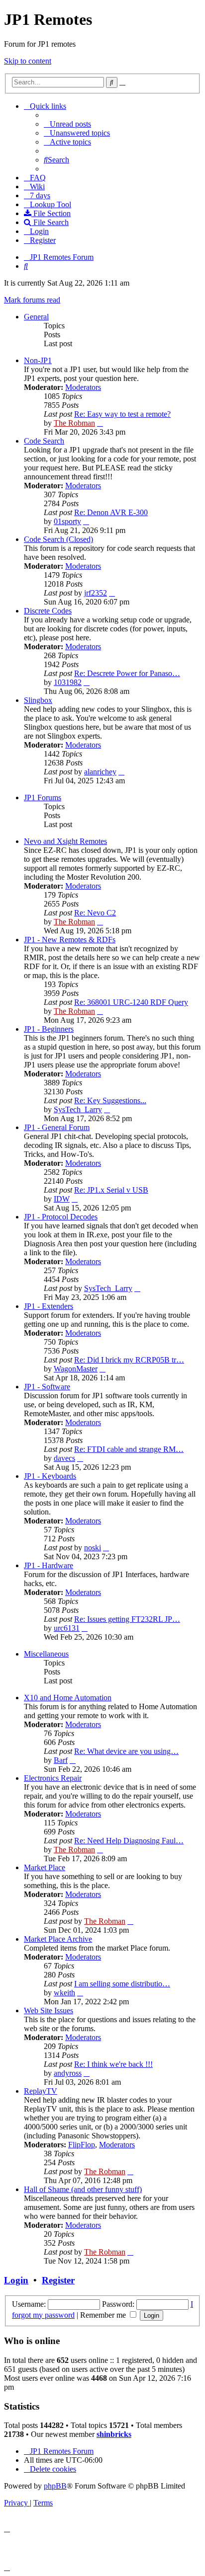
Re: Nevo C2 (95, 913)
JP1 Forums (43, 797)
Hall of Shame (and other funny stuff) (83, 2189)
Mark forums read (32, 300)
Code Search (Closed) (58, 539)
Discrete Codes (48, 611)
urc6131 (67, 1628)
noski (93, 1548)
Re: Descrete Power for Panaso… (127, 673)
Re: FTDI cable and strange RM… (129, 1449)
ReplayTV (41, 2091)
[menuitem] (67, 124)
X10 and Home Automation (68, 1698)
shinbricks (114, 2434)
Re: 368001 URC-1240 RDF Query (131, 1002)
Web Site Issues (49, 2010)
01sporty (67, 521)
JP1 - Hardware (49, 1565)
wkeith (64, 1993)
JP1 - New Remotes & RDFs (70, 940)
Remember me (104, 2315)
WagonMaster (76, 1369)
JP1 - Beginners (49, 1029)
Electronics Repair (53, 1778)
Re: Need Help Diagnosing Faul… (129, 1841)
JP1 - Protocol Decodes (61, 1217)
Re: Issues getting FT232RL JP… (127, 1619)
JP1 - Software (47, 1387)
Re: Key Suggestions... (110, 1100)
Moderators (83, 387)
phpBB (55, 2486)
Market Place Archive (58, 1939)
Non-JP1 (38, 360)
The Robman (74, 423)
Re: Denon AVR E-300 (111, 512)
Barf (61, 1760)
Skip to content (28, 61)
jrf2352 (96, 593)
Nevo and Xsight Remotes (65, 841)
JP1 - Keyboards (50, 1476)
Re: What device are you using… (126, 1751)
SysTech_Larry (78, 1109)
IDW (62, 1199)
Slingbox (38, 700)
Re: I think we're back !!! (113, 2064)
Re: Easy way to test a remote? (122, 414)
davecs (64, 1458)
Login (16, 2280)
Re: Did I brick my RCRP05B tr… (129, 1360)
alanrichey (100, 772)
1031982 (68, 682)
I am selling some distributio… (122, 1984)
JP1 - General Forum (57, 1127)
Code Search (44, 441)
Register (58, 2280)
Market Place (45, 1867)
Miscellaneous (46, 1654)
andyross (68, 2073)
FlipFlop (82, 2145)
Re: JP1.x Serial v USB (111, 1190)
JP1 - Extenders (49, 1306)
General (36, 317)
